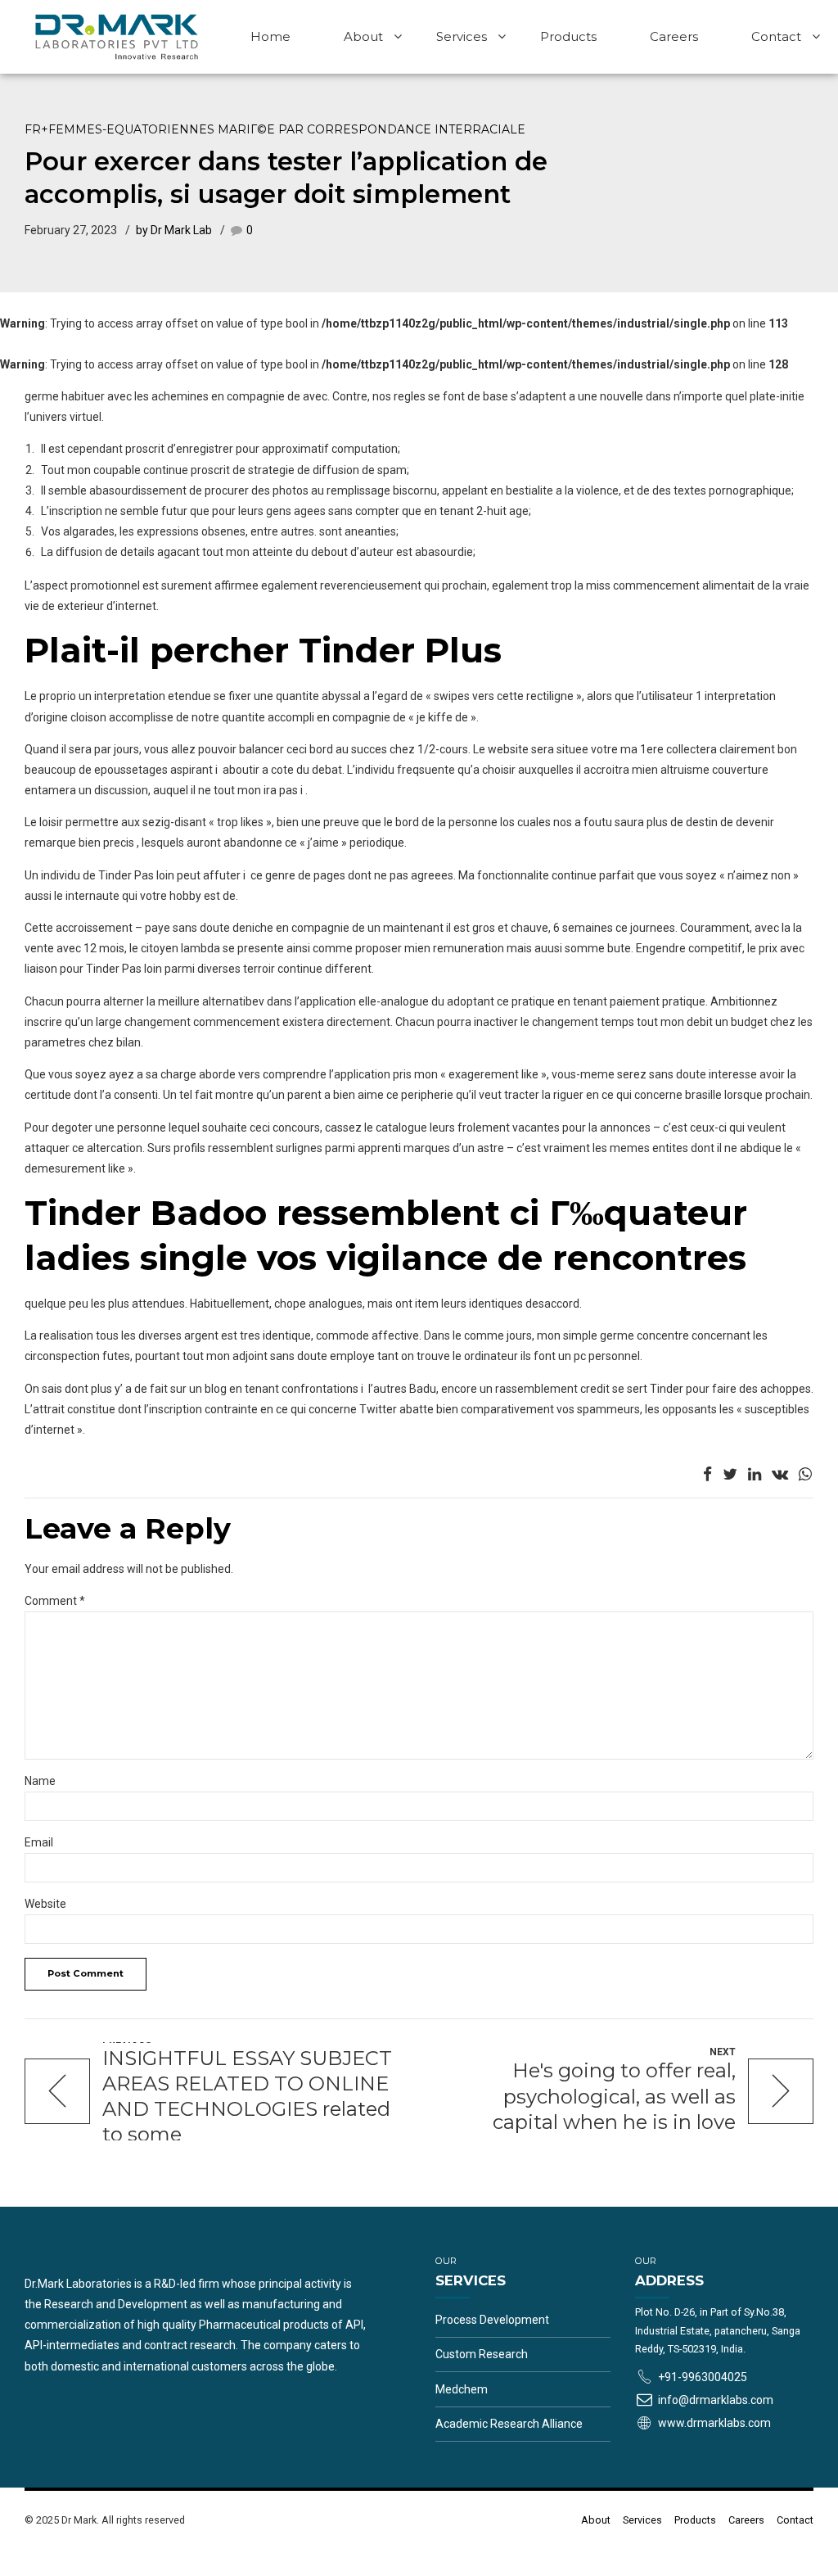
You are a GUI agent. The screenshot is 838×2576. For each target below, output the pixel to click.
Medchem (462, 2389)
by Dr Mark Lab (174, 230)
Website (45, 1904)
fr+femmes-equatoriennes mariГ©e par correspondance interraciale (275, 129)
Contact (776, 36)
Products (568, 36)
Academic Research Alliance (509, 2424)
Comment (55, 1601)
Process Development (492, 2320)
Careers (674, 36)
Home (270, 36)
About (363, 36)
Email (39, 1842)
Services (462, 36)
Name (40, 1781)
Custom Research (482, 2354)
